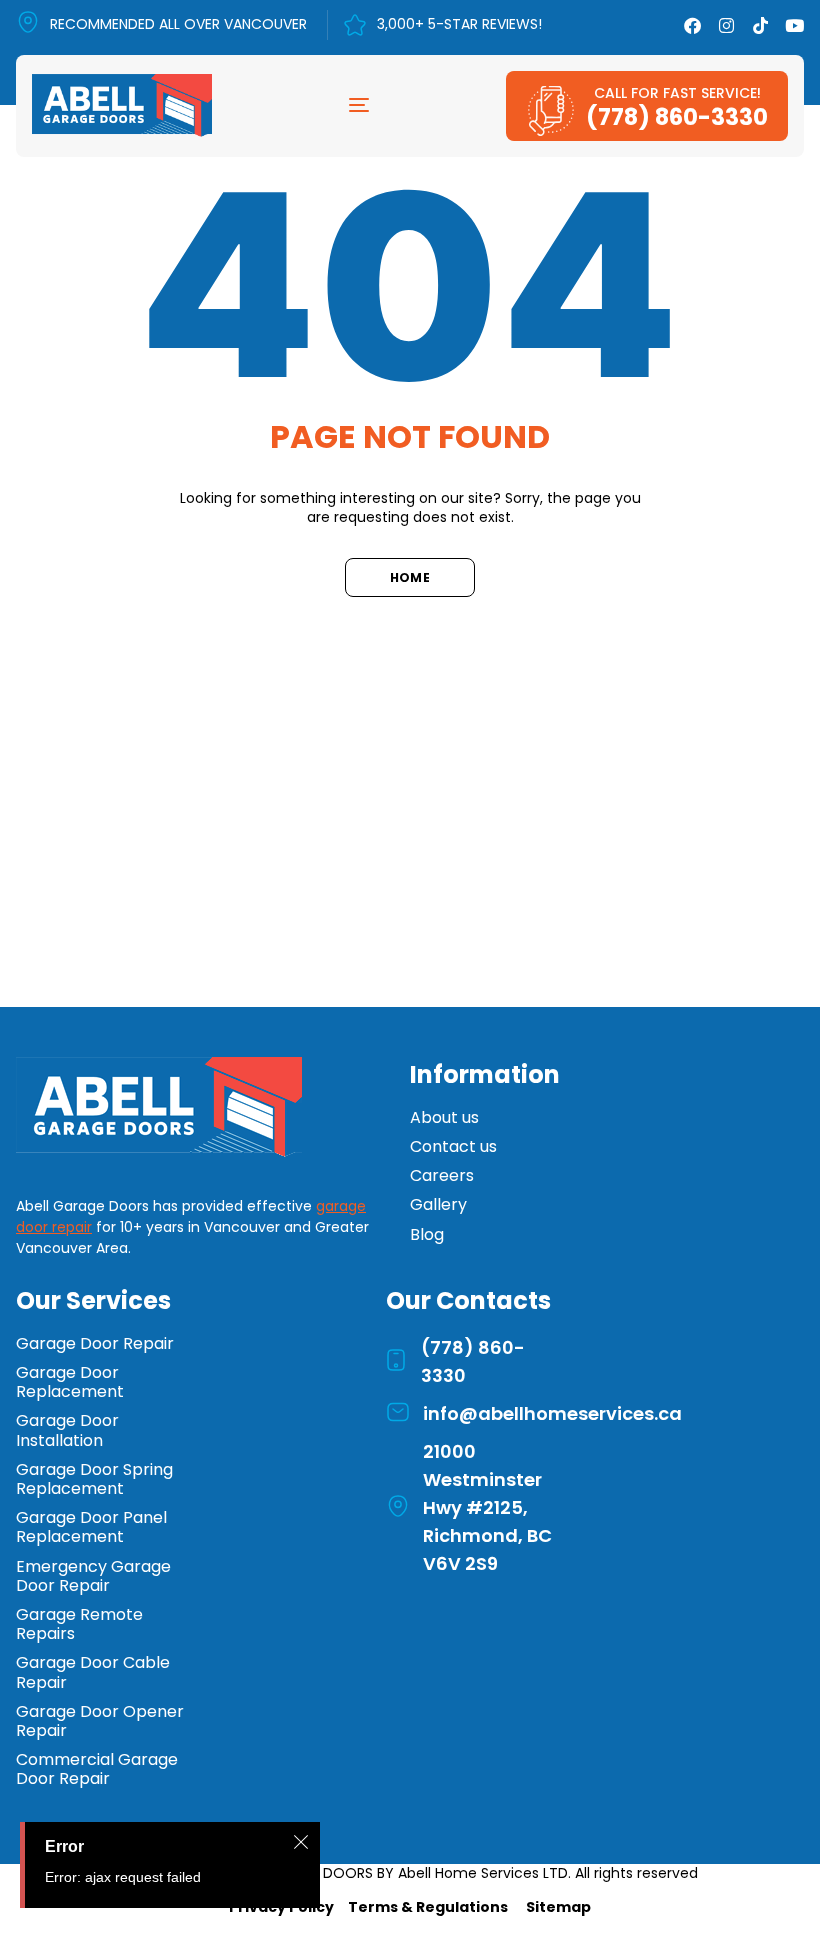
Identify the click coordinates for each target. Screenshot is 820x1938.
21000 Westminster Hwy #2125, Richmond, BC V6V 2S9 (487, 1507)
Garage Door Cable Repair (93, 1672)
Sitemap (558, 1907)
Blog (427, 1234)
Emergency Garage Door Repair (93, 1576)
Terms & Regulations (428, 1907)
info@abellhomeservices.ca (552, 1413)
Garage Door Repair (95, 1343)
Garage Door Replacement (70, 1382)
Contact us (453, 1146)
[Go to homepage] (173, 1107)
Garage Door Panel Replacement (91, 1527)
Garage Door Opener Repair (100, 1721)
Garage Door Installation (67, 1430)
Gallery (438, 1204)
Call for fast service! (677, 93)
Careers (442, 1175)
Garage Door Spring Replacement (94, 1479)
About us (444, 1117)
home (410, 577)
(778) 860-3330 (677, 117)
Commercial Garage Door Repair (97, 1769)
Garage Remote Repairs (79, 1624)
